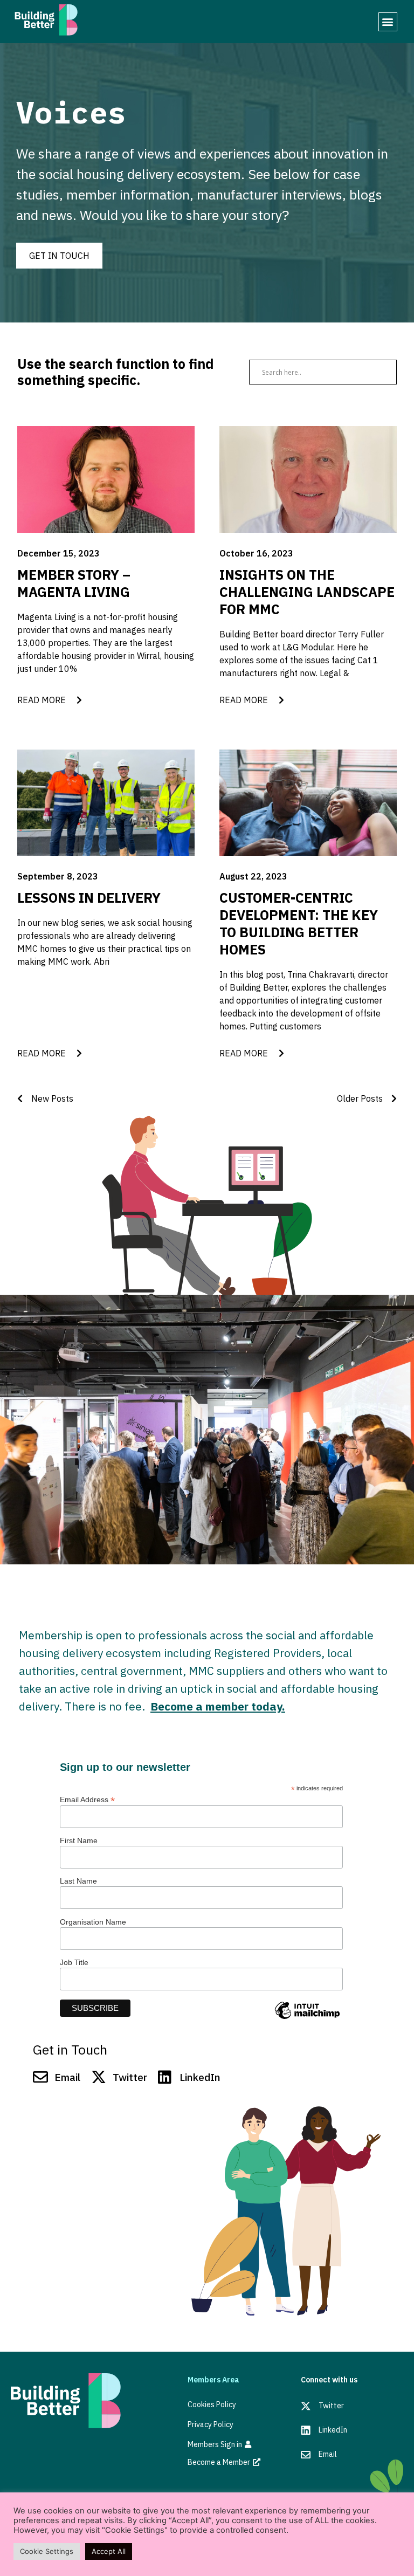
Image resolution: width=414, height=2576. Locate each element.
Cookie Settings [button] (47, 2551)
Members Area (213, 2380)
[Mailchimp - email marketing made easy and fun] (307, 2018)
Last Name (78, 1881)
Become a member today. (218, 1706)
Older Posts (364, 1098)
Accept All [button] (109, 2551)
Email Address (87, 1799)
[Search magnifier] (384, 372)
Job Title (74, 1962)
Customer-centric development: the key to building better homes (299, 923)
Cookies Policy (212, 2405)
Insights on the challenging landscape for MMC (307, 592)
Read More (47, 700)
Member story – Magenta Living (74, 583)
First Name (79, 1840)
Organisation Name (93, 1922)
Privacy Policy (211, 2424)
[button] (388, 22)
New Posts (48, 1098)
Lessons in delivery (89, 898)
